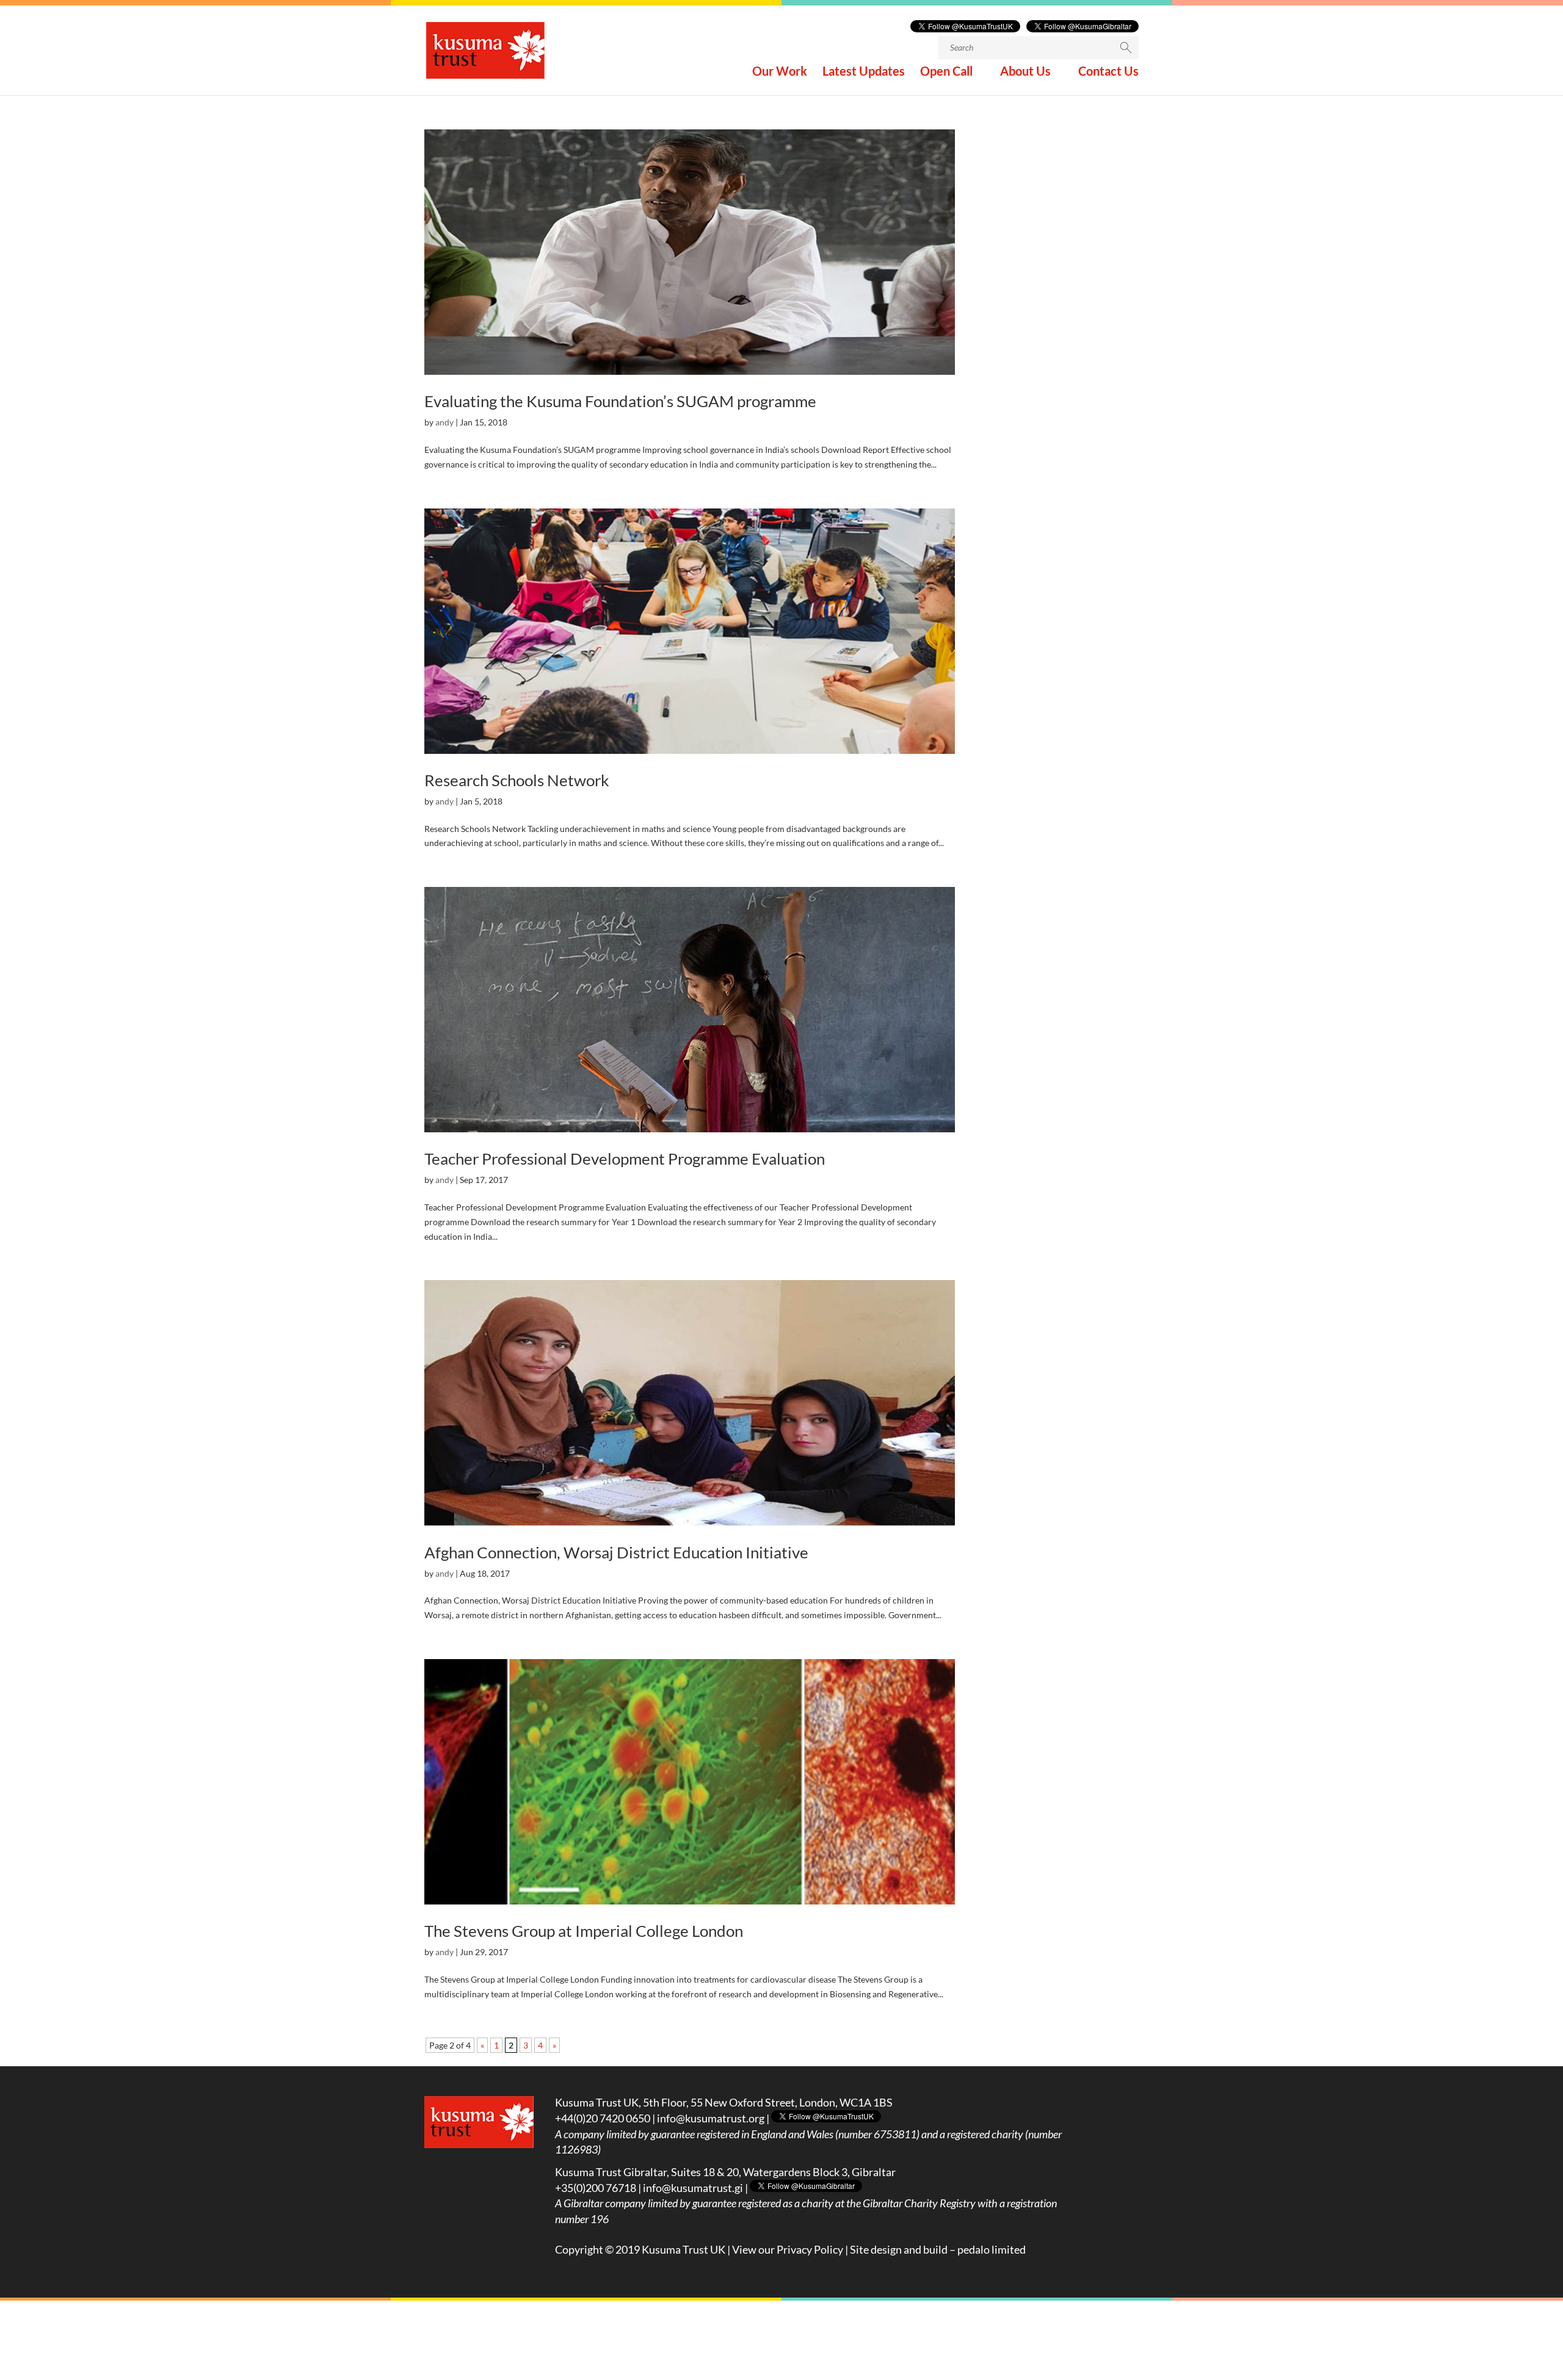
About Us (1025, 72)
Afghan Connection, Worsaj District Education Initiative (616, 1552)
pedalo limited (992, 2249)
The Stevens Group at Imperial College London (584, 1931)
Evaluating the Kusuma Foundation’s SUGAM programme (620, 401)
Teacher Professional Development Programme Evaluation (625, 1159)
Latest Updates (864, 72)
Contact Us (1108, 72)
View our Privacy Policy (788, 2249)
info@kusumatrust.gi (693, 2188)
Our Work (780, 72)
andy (444, 422)
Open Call (946, 72)
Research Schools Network (517, 780)
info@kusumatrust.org (711, 2118)
